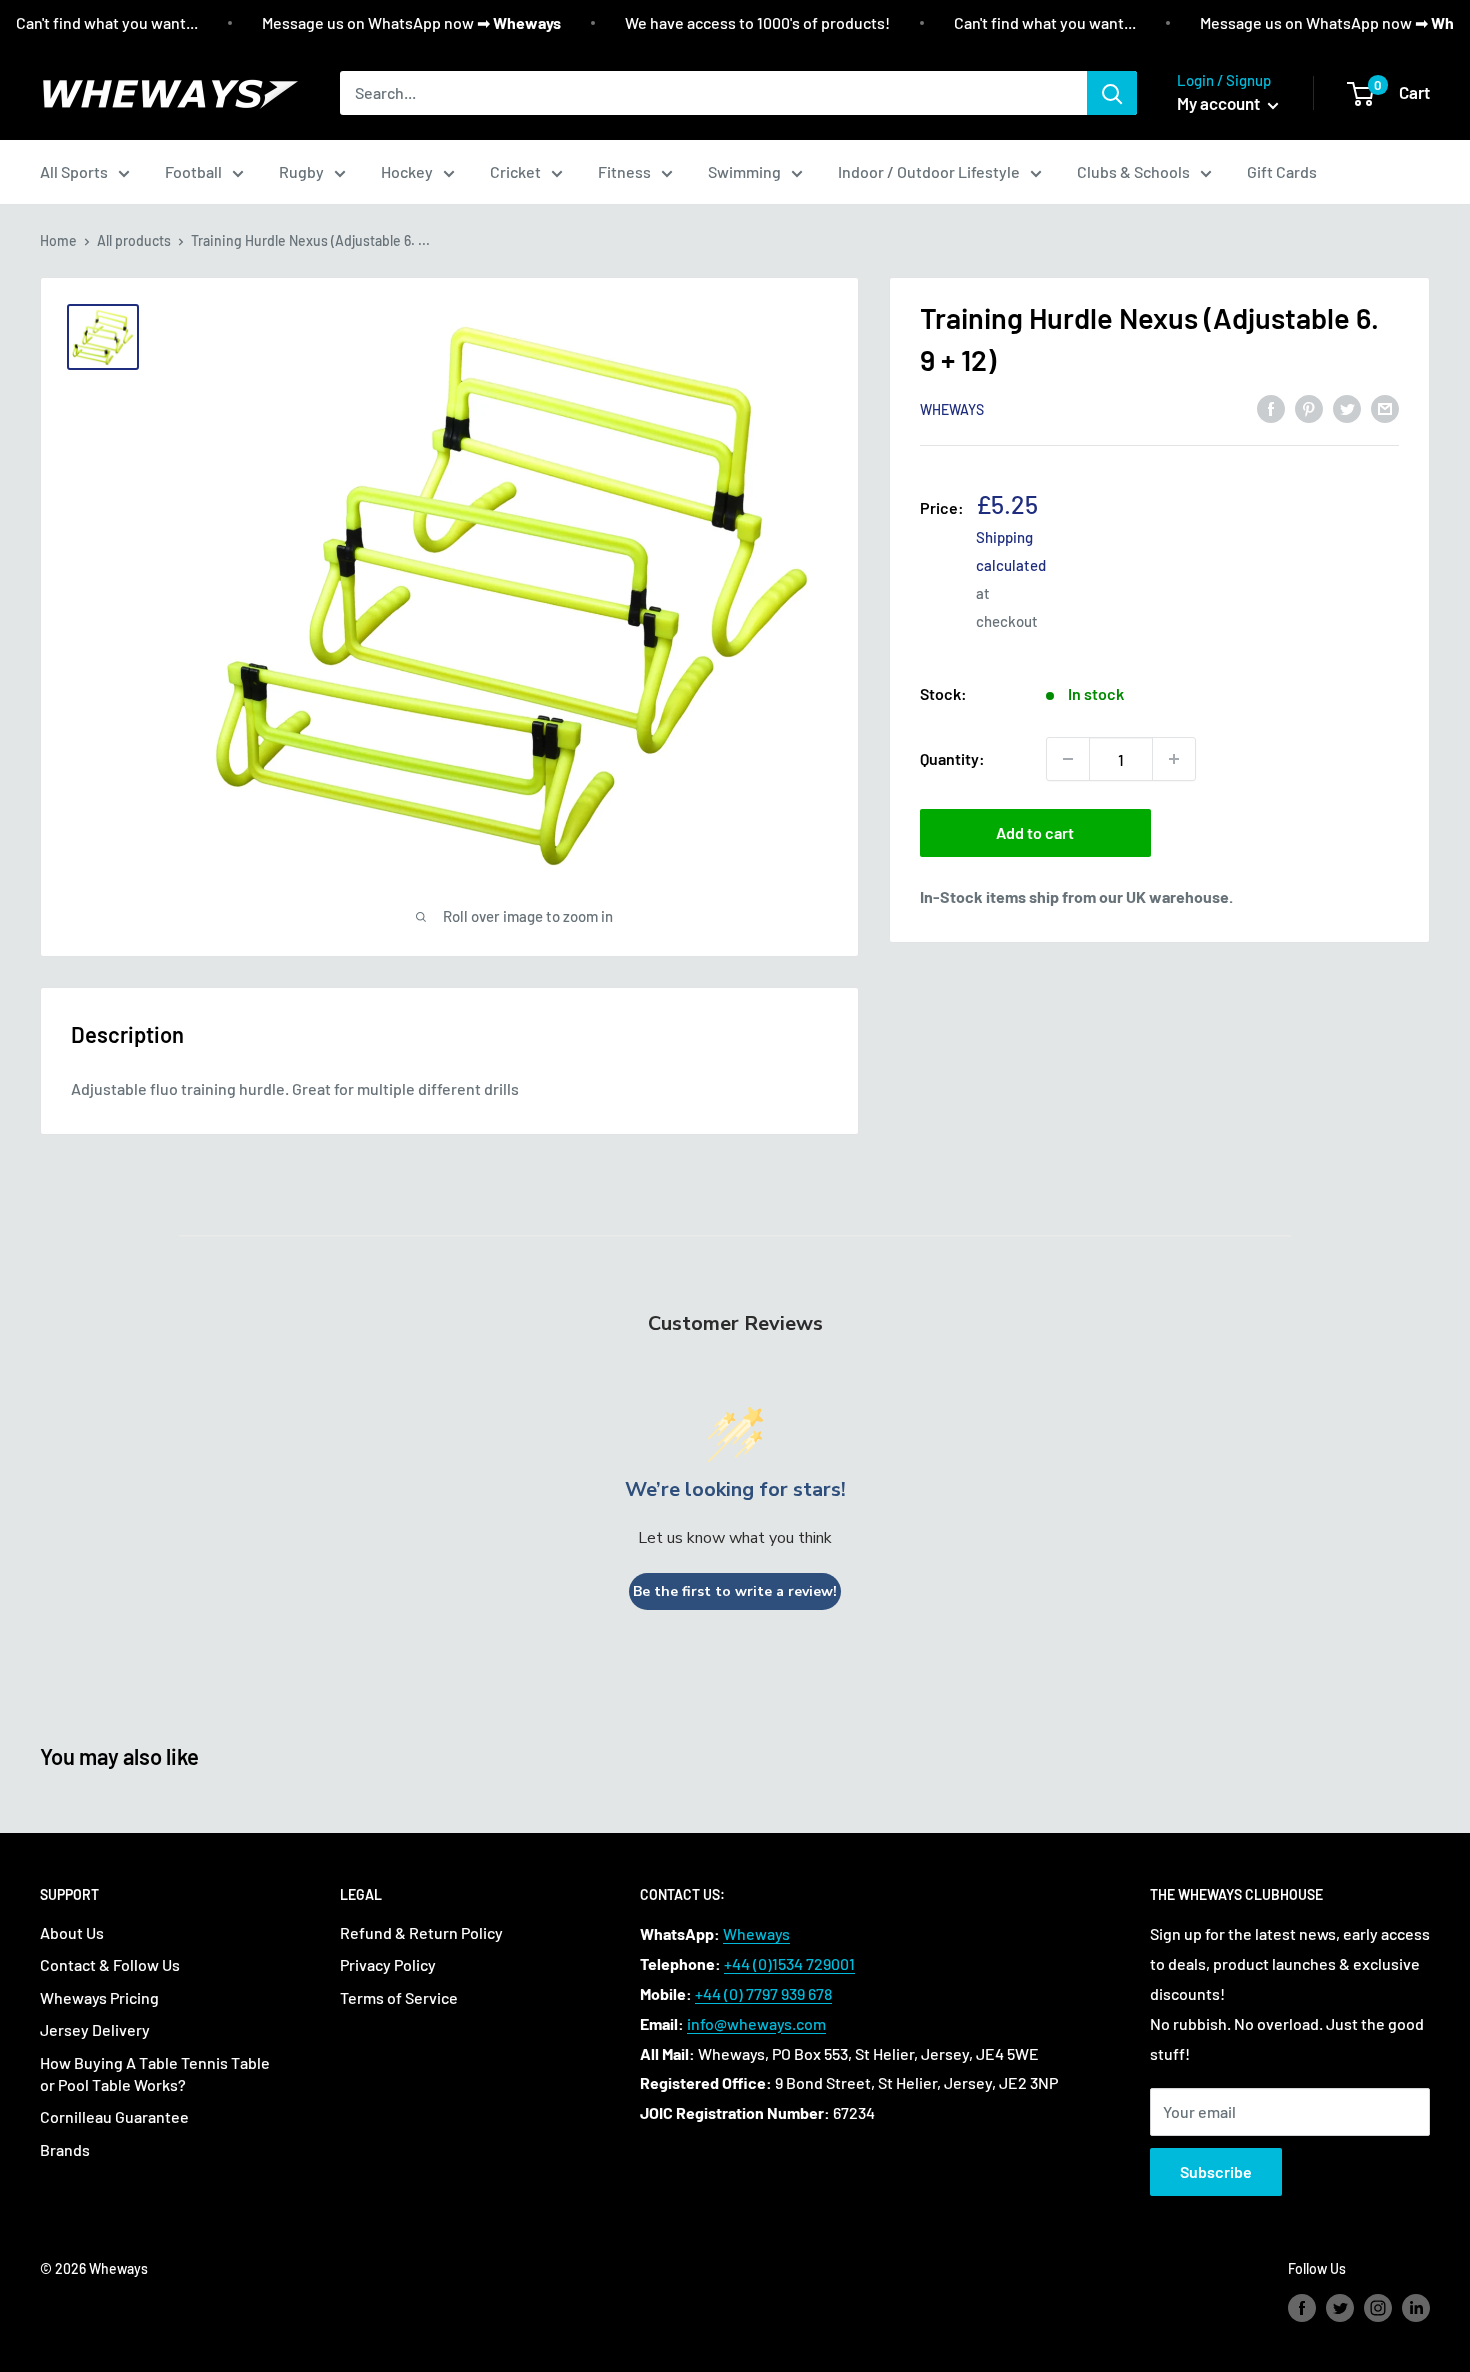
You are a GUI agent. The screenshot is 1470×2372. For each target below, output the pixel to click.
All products (134, 240)
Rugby (301, 171)
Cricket (515, 171)
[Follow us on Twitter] (1340, 2308)
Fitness (624, 171)
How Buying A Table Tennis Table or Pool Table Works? (155, 2073)
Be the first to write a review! (735, 1591)
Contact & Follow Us (110, 1964)
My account (1220, 103)
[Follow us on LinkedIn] (1416, 2308)
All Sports (74, 171)
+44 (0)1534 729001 (789, 1963)
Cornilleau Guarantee (114, 2116)
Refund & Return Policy (421, 1932)
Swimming (744, 171)
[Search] (1112, 93)
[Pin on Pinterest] (1309, 407)
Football (193, 171)
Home (58, 240)
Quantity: (952, 758)
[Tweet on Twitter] (1347, 407)
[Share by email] (1385, 407)
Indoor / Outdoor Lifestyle (929, 171)
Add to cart (1035, 832)
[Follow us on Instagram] (1378, 2308)
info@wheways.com (756, 2023)
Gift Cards (1282, 171)
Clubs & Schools (1133, 171)
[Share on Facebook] (1271, 407)
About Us (72, 1932)
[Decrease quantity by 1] (1068, 759)
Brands (65, 2149)
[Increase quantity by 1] (1174, 759)
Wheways (952, 409)
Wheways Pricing (99, 1997)
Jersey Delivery (95, 2029)
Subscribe (1216, 2171)
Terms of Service (399, 1997)
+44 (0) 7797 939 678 (763, 1993)
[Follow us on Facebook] (1302, 2308)
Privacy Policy (388, 1964)
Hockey (407, 171)
